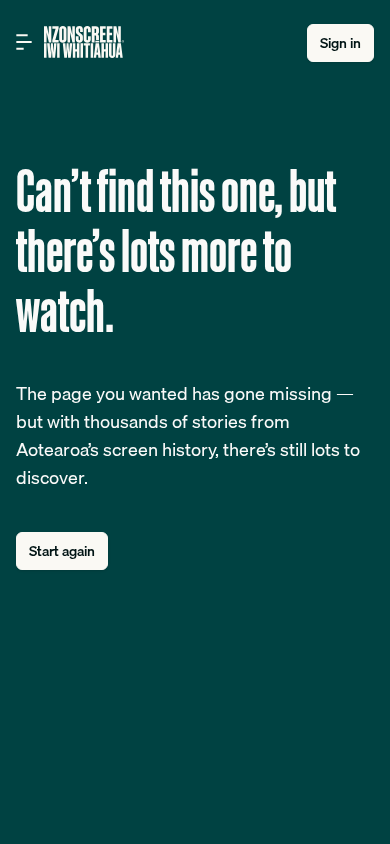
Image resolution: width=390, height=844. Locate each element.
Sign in (340, 43)
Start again (62, 551)
